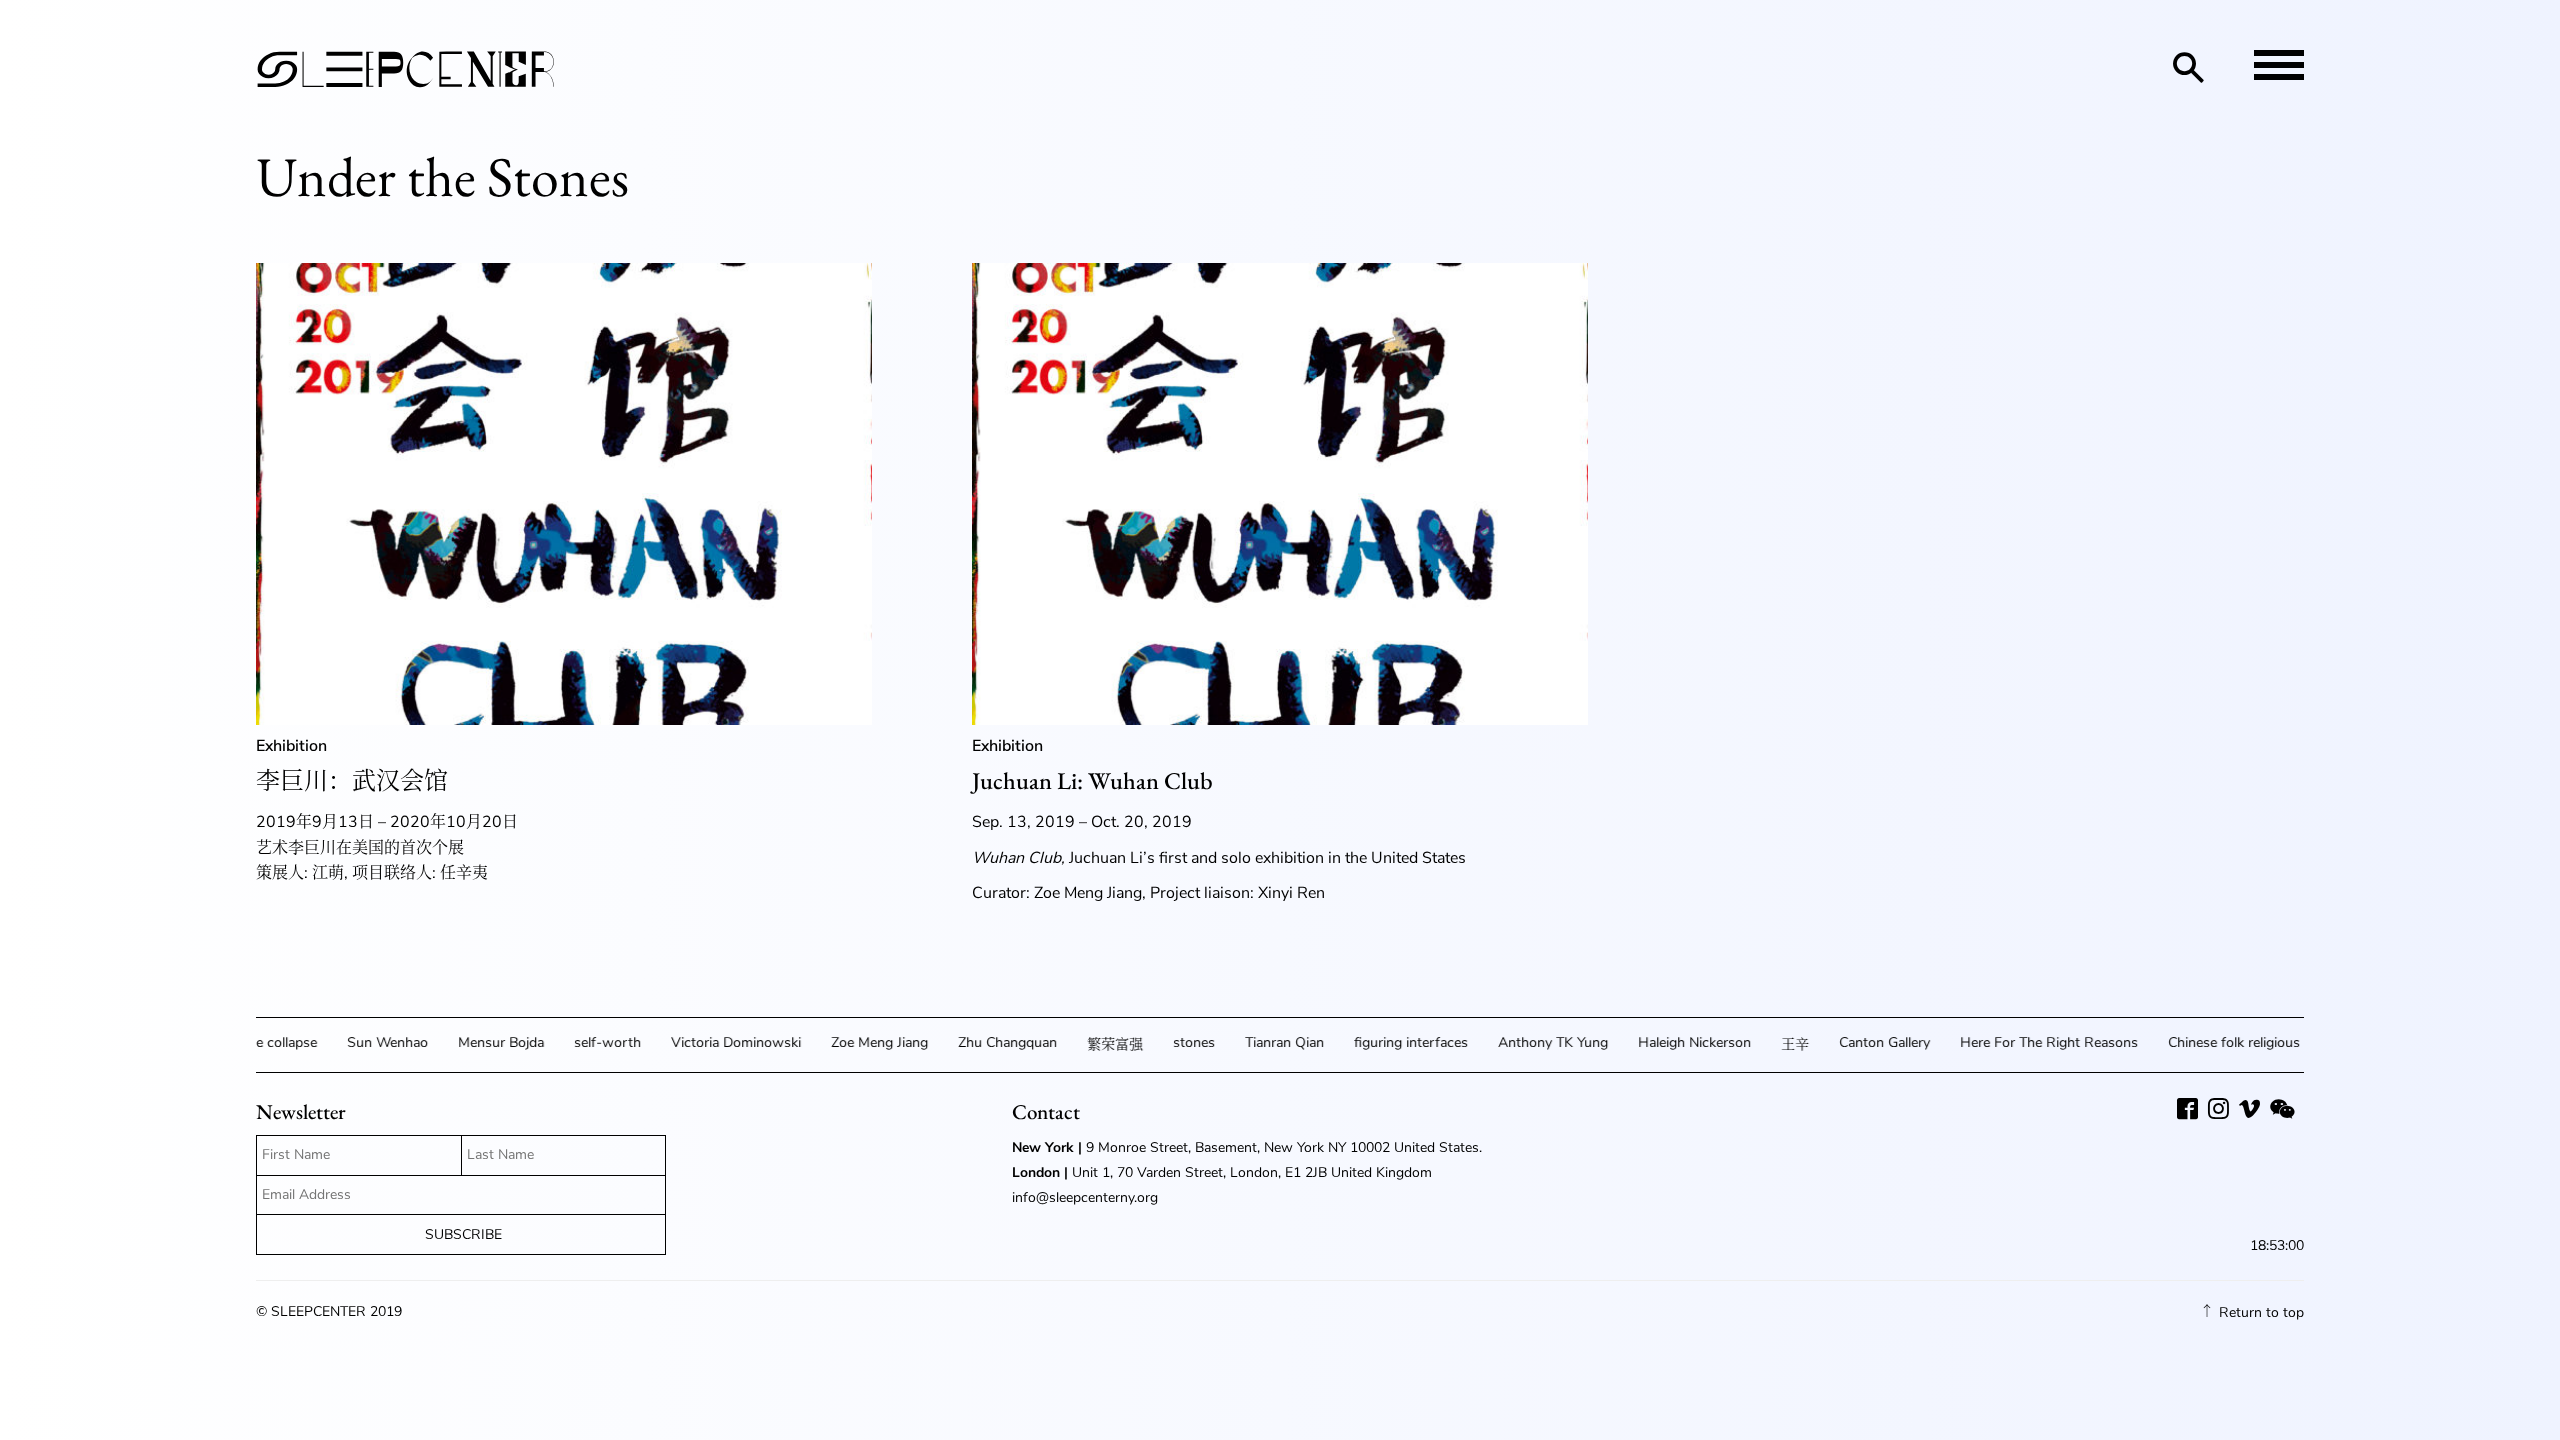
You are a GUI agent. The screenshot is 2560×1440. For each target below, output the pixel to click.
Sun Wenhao (362, 1042)
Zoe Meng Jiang (854, 1042)
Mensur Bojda (476, 1042)
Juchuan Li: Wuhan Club (1092, 780)
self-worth (582, 1042)
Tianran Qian (1259, 1042)
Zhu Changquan (982, 1042)
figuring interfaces (1386, 1042)
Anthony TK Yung (1528, 1042)
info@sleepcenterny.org (1087, 1197)
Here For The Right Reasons (2024, 1042)
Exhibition (291, 746)
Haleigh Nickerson (1669, 1042)
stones (1169, 1042)
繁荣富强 (1090, 1044)
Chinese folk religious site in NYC (2244, 1042)
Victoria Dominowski (711, 1042)
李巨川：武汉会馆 (352, 780)
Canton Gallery (1859, 1042)
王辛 (1770, 1044)
